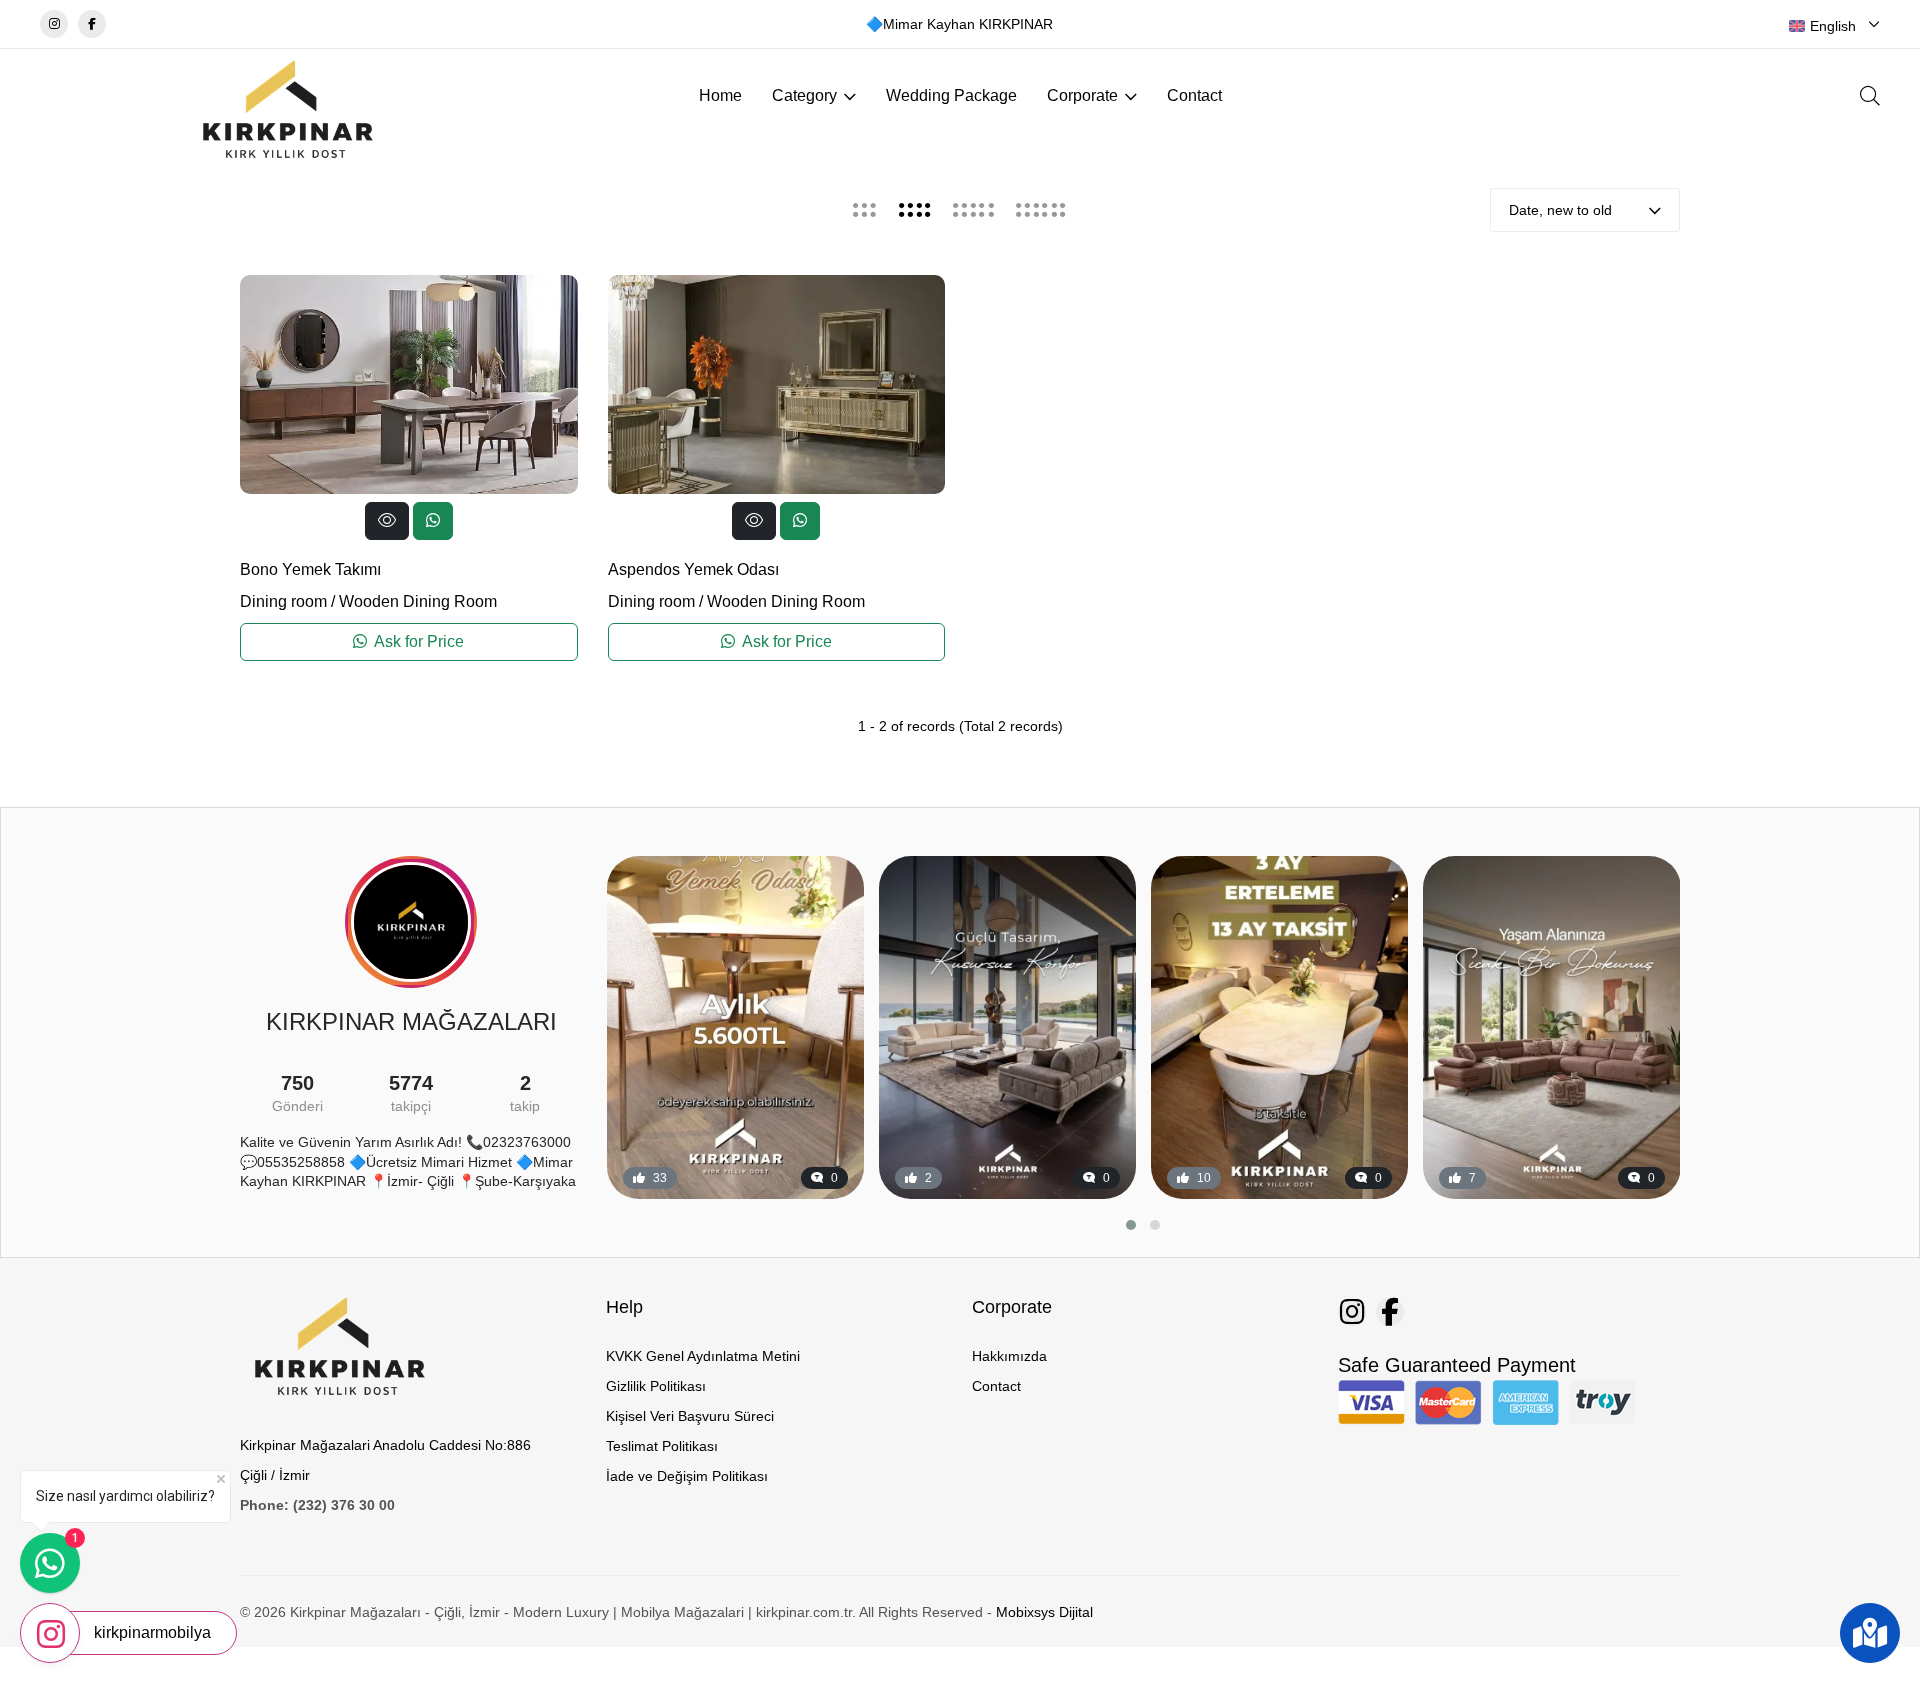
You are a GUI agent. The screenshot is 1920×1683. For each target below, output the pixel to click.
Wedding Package (951, 95)
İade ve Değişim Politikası (687, 1476)
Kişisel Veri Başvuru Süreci (690, 1416)
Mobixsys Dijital (1044, 1612)
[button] (1131, 1225)
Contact (1194, 95)
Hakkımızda (1009, 1356)
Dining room (283, 601)
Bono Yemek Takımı (310, 569)
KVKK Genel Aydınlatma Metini (703, 1356)
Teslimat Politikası (662, 1446)
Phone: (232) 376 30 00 (317, 1505)
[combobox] (1834, 26)
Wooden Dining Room (418, 601)
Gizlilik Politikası (656, 1386)
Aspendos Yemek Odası (693, 569)
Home (720, 95)
